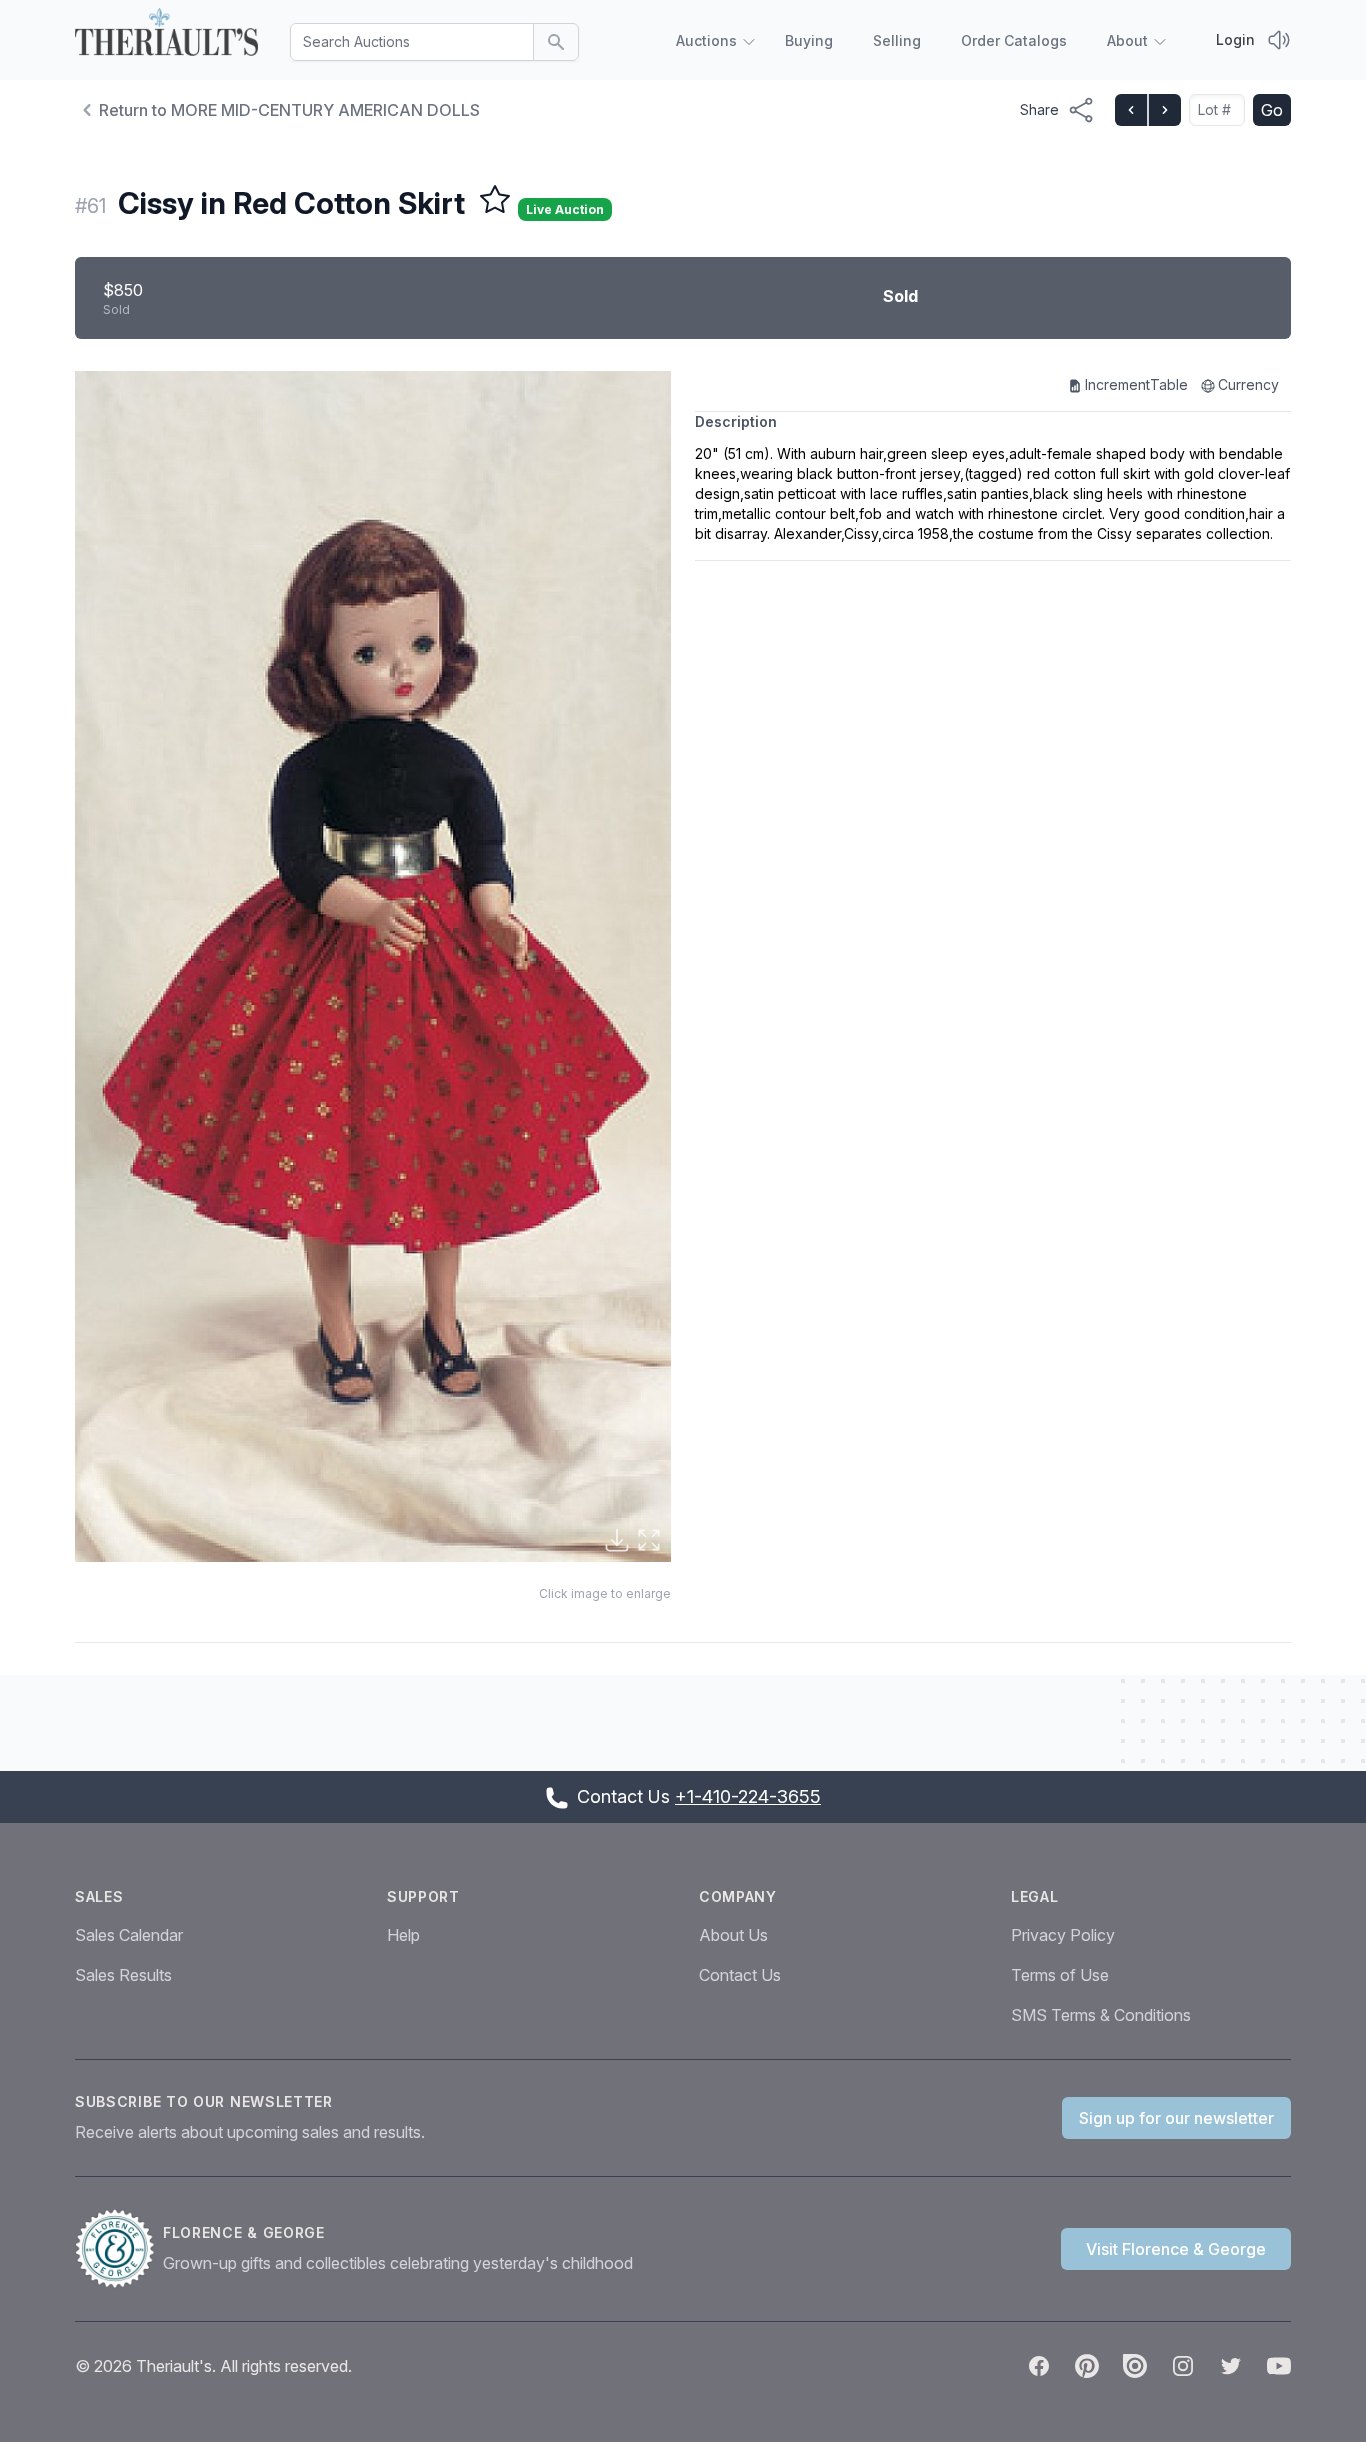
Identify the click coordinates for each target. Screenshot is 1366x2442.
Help (403, 1935)
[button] (373, 966)
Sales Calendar (129, 1935)
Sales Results (123, 1975)
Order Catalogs (1014, 40)
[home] (166, 36)
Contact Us (740, 1975)
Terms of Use (1060, 1975)
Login (1235, 39)
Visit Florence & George (1176, 2249)
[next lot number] (1164, 110)
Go (1272, 110)
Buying (809, 40)
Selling (897, 40)
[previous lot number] (1131, 110)
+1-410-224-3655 (748, 1796)
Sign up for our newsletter (1176, 2118)
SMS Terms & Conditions (1101, 2015)
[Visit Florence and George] (119, 2249)
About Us (733, 1935)
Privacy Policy (1063, 1935)
